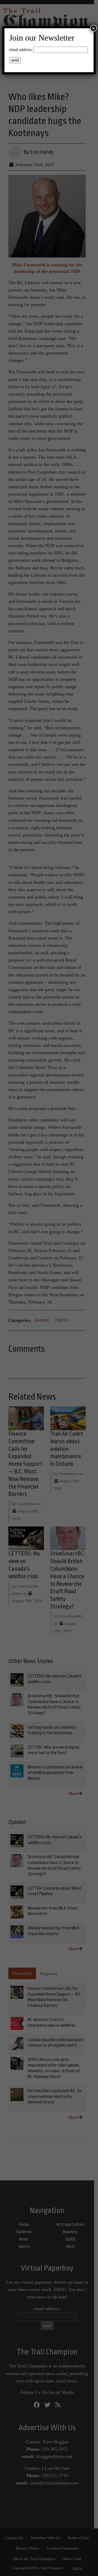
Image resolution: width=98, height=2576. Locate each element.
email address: (21, 50)
